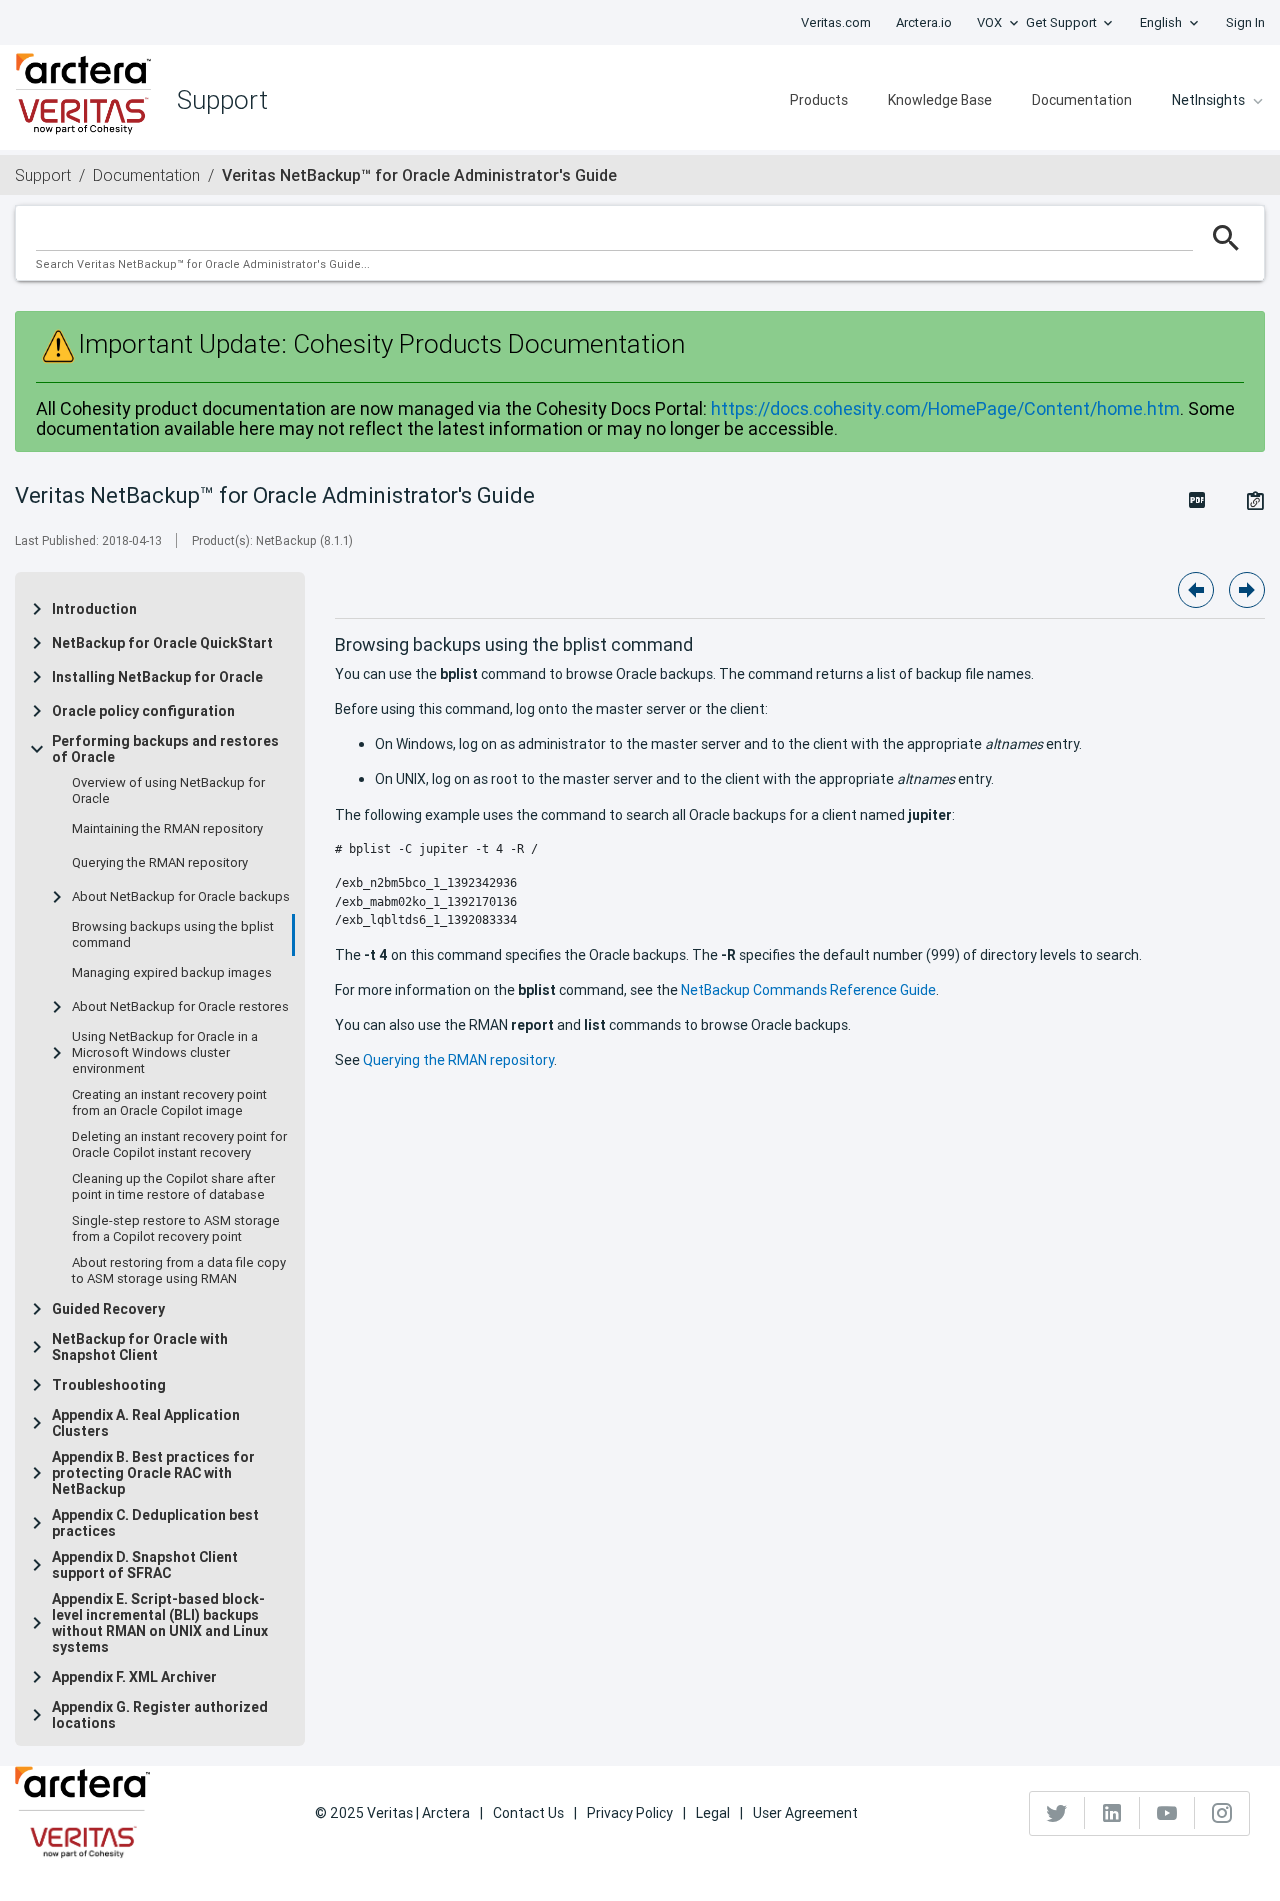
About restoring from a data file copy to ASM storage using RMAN (179, 1271)
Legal (713, 1813)
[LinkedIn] (1112, 1813)
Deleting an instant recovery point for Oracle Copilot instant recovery (179, 1145)
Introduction (94, 609)
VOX (989, 22)
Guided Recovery (108, 1309)
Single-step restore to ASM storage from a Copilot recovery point (176, 1229)
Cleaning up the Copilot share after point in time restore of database (173, 1187)
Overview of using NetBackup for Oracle (168, 791)
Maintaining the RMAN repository (167, 829)
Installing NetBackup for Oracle (157, 677)
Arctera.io (924, 22)
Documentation (1082, 100)
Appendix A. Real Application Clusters (146, 1423)
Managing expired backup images (172, 973)
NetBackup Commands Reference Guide (808, 990)
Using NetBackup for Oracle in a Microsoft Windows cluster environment (165, 1053)
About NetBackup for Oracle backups (181, 897)
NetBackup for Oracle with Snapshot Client (140, 1347)
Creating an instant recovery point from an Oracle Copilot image (169, 1103)
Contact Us (528, 1813)
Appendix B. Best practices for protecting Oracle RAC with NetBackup (153, 1473)
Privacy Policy (630, 1813)
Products (819, 100)
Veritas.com (836, 22)
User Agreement (805, 1813)
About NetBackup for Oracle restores (180, 1007)
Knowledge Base (940, 100)
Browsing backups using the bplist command (173, 935)
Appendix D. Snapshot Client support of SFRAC (145, 1565)
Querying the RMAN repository (160, 863)
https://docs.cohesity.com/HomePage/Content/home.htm (945, 408)
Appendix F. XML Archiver (134, 1677)
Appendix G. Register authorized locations (160, 1715)
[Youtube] (1167, 1813)
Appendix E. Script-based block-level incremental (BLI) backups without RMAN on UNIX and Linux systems (160, 1623)
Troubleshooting (109, 1385)
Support (43, 175)
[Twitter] (1057, 1813)
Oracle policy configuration (143, 711)
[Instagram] (1222, 1813)
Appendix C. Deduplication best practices (155, 1523)
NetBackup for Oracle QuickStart (162, 643)
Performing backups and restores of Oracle (165, 749)
